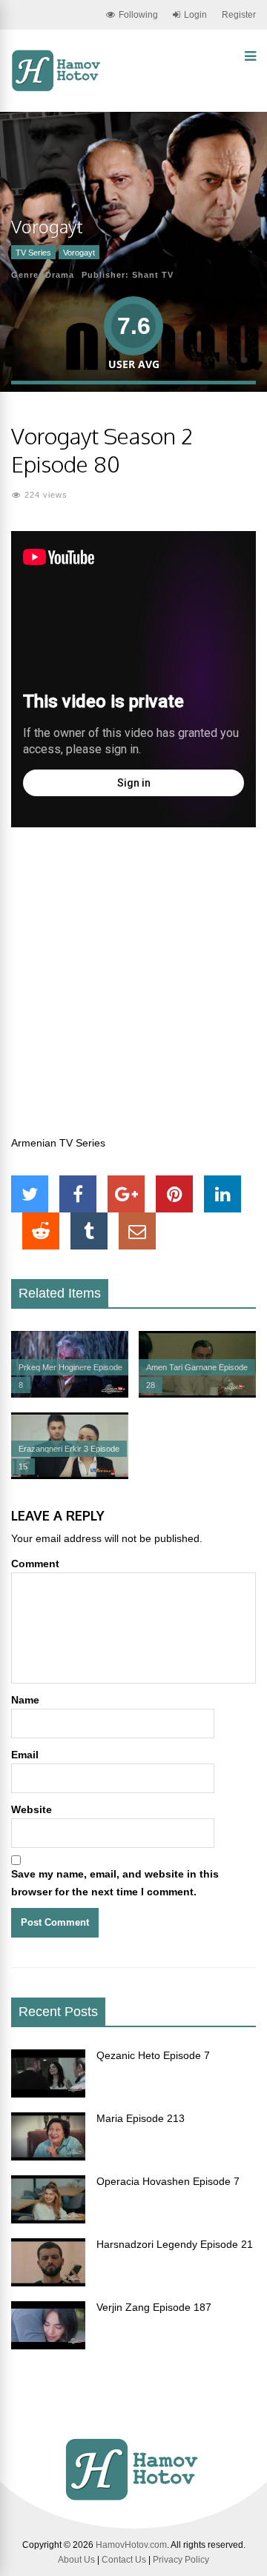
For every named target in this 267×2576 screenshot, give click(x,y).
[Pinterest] (174, 1194)
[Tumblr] (89, 1231)
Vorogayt (79, 253)
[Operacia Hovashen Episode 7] (48, 2220)
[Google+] (126, 1194)
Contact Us (124, 2560)
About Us (76, 2560)
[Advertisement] (133, 990)
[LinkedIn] (222, 1194)
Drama (60, 275)
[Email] (137, 1231)
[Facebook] (78, 1194)
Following (138, 15)
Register (239, 15)
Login (195, 15)
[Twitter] (30, 1194)
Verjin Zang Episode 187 (154, 2307)
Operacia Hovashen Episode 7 (168, 2181)
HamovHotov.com (131, 2545)
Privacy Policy (181, 2560)
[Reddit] (41, 1231)
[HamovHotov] (57, 89)
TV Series (33, 253)
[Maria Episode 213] (48, 2157)
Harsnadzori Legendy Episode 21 (175, 2244)
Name (25, 1700)
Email (25, 1755)
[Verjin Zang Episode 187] (48, 2346)
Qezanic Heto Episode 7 (153, 2055)
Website (32, 1809)
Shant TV (153, 275)
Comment (35, 1564)
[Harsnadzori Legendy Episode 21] (48, 2283)
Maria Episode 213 (141, 2118)
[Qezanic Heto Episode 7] (48, 2094)
